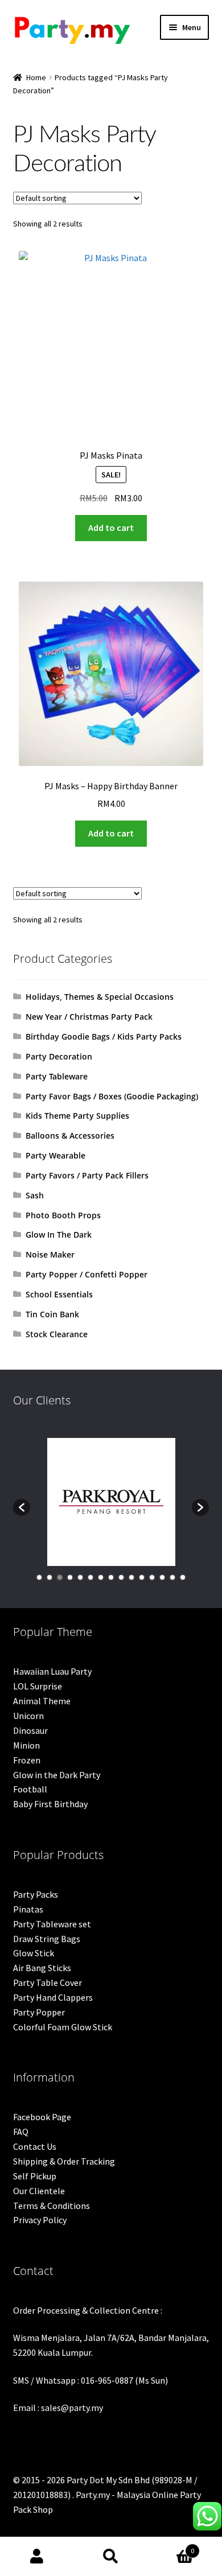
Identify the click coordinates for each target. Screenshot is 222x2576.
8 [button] (111, 1577)
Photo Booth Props (63, 1215)
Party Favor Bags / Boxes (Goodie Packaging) (112, 1096)
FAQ (21, 2132)
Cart (171, 2547)
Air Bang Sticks (42, 1968)
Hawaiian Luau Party (52, 1671)
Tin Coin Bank (52, 1314)
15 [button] (183, 1577)
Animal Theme (42, 1701)
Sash (35, 1195)
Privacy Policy (40, 2220)
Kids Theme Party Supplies (77, 1116)
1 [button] (39, 1577)
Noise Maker (50, 1254)
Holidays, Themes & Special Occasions (100, 997)
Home (36, 77)
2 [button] (50, 1577)
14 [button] (172, 1577)
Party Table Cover (48, 1983)
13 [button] (162, 1577)
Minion (26, 1745)
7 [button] (101, 1577)
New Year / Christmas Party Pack (89, 1017)
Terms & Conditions (52, 2206)
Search (111, 2557)
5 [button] (80, 1577)
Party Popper (39, 2012)
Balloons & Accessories (70, 1135)
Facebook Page (42, 2117)
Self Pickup (35, 2176)
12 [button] (152, 1577)
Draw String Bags (47, 1939)
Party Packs (36, 1894)
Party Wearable (55, 1155)
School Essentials (59, 1294)
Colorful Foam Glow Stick (63, 2027)
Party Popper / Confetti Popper (87, 1274)
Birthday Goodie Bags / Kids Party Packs (104, 1036)
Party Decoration (59, 1056)
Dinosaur (30, 1730)
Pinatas (28, 1909)
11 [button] (142, 1577)
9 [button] (121, 1577)
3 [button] (60, 1577)
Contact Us (35, 2146)
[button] (22, 1507)
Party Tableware (57, 1076)
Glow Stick (34, 1953)
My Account (37, 2557)
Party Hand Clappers (53, 1997)
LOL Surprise (38, 1686)
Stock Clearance (57, 1334)
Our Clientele (39, 2191)
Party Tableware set (52, 1924)
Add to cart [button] (111, 527)
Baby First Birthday (50, 1804)
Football (30, 1789)
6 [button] (91, 1577)
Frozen (27, 1760)
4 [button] (70, 1577)
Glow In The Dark (59, 1235)
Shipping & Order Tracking (64, 2161)
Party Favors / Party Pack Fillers (87, 1175)
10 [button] (131, 1577)
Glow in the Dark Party (57, 1775)
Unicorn (28, 1716)
